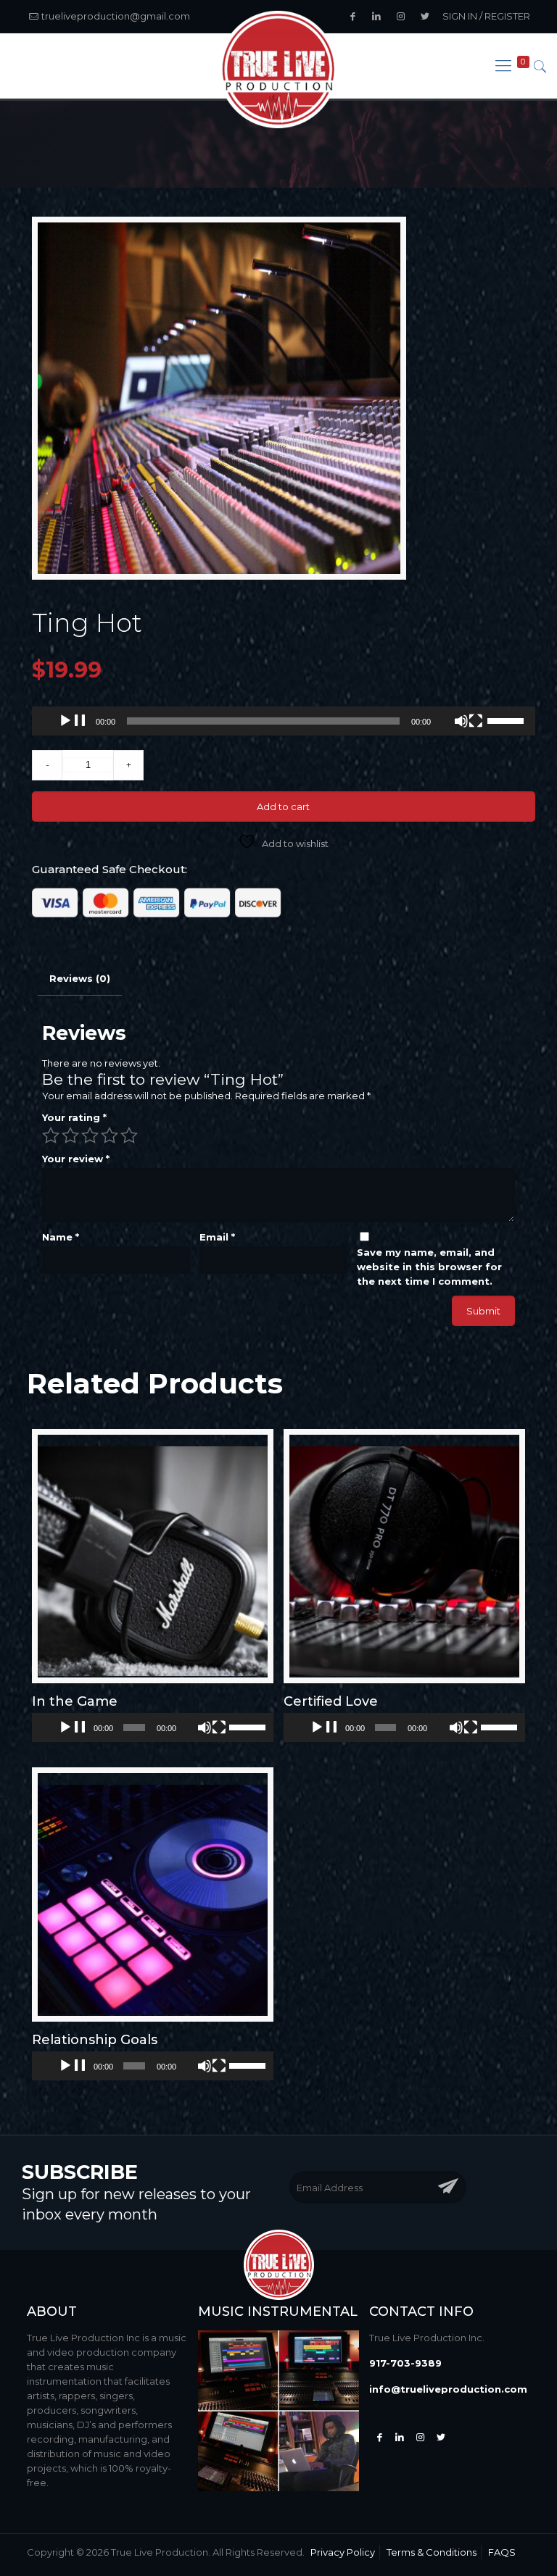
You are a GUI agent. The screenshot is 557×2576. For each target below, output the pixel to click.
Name (61, 1237)
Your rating (74, 1117)
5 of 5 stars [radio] (129, 1135)
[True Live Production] (278, 70)
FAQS (502, 2552)
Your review (76, 1159)
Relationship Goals (95, 2040)
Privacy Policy (343, 2552)
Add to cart (283, 806)
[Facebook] (379, 2437)
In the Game (75, 1701)
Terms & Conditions (432, 2552)
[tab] (80, 979)
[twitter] (441, 2437)
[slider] (508, 720)
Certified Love (331, 1701)
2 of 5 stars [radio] (70, 1135)
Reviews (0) (80, 978)
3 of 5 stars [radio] (90, 1135)
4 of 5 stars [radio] (110, 1135)
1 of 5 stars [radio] (51, 1135)
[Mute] (469, 722)
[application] (284, 721)
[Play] (73, 722)
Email (217, 1237)
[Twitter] (400, 2437)
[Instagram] (420, 2437)
